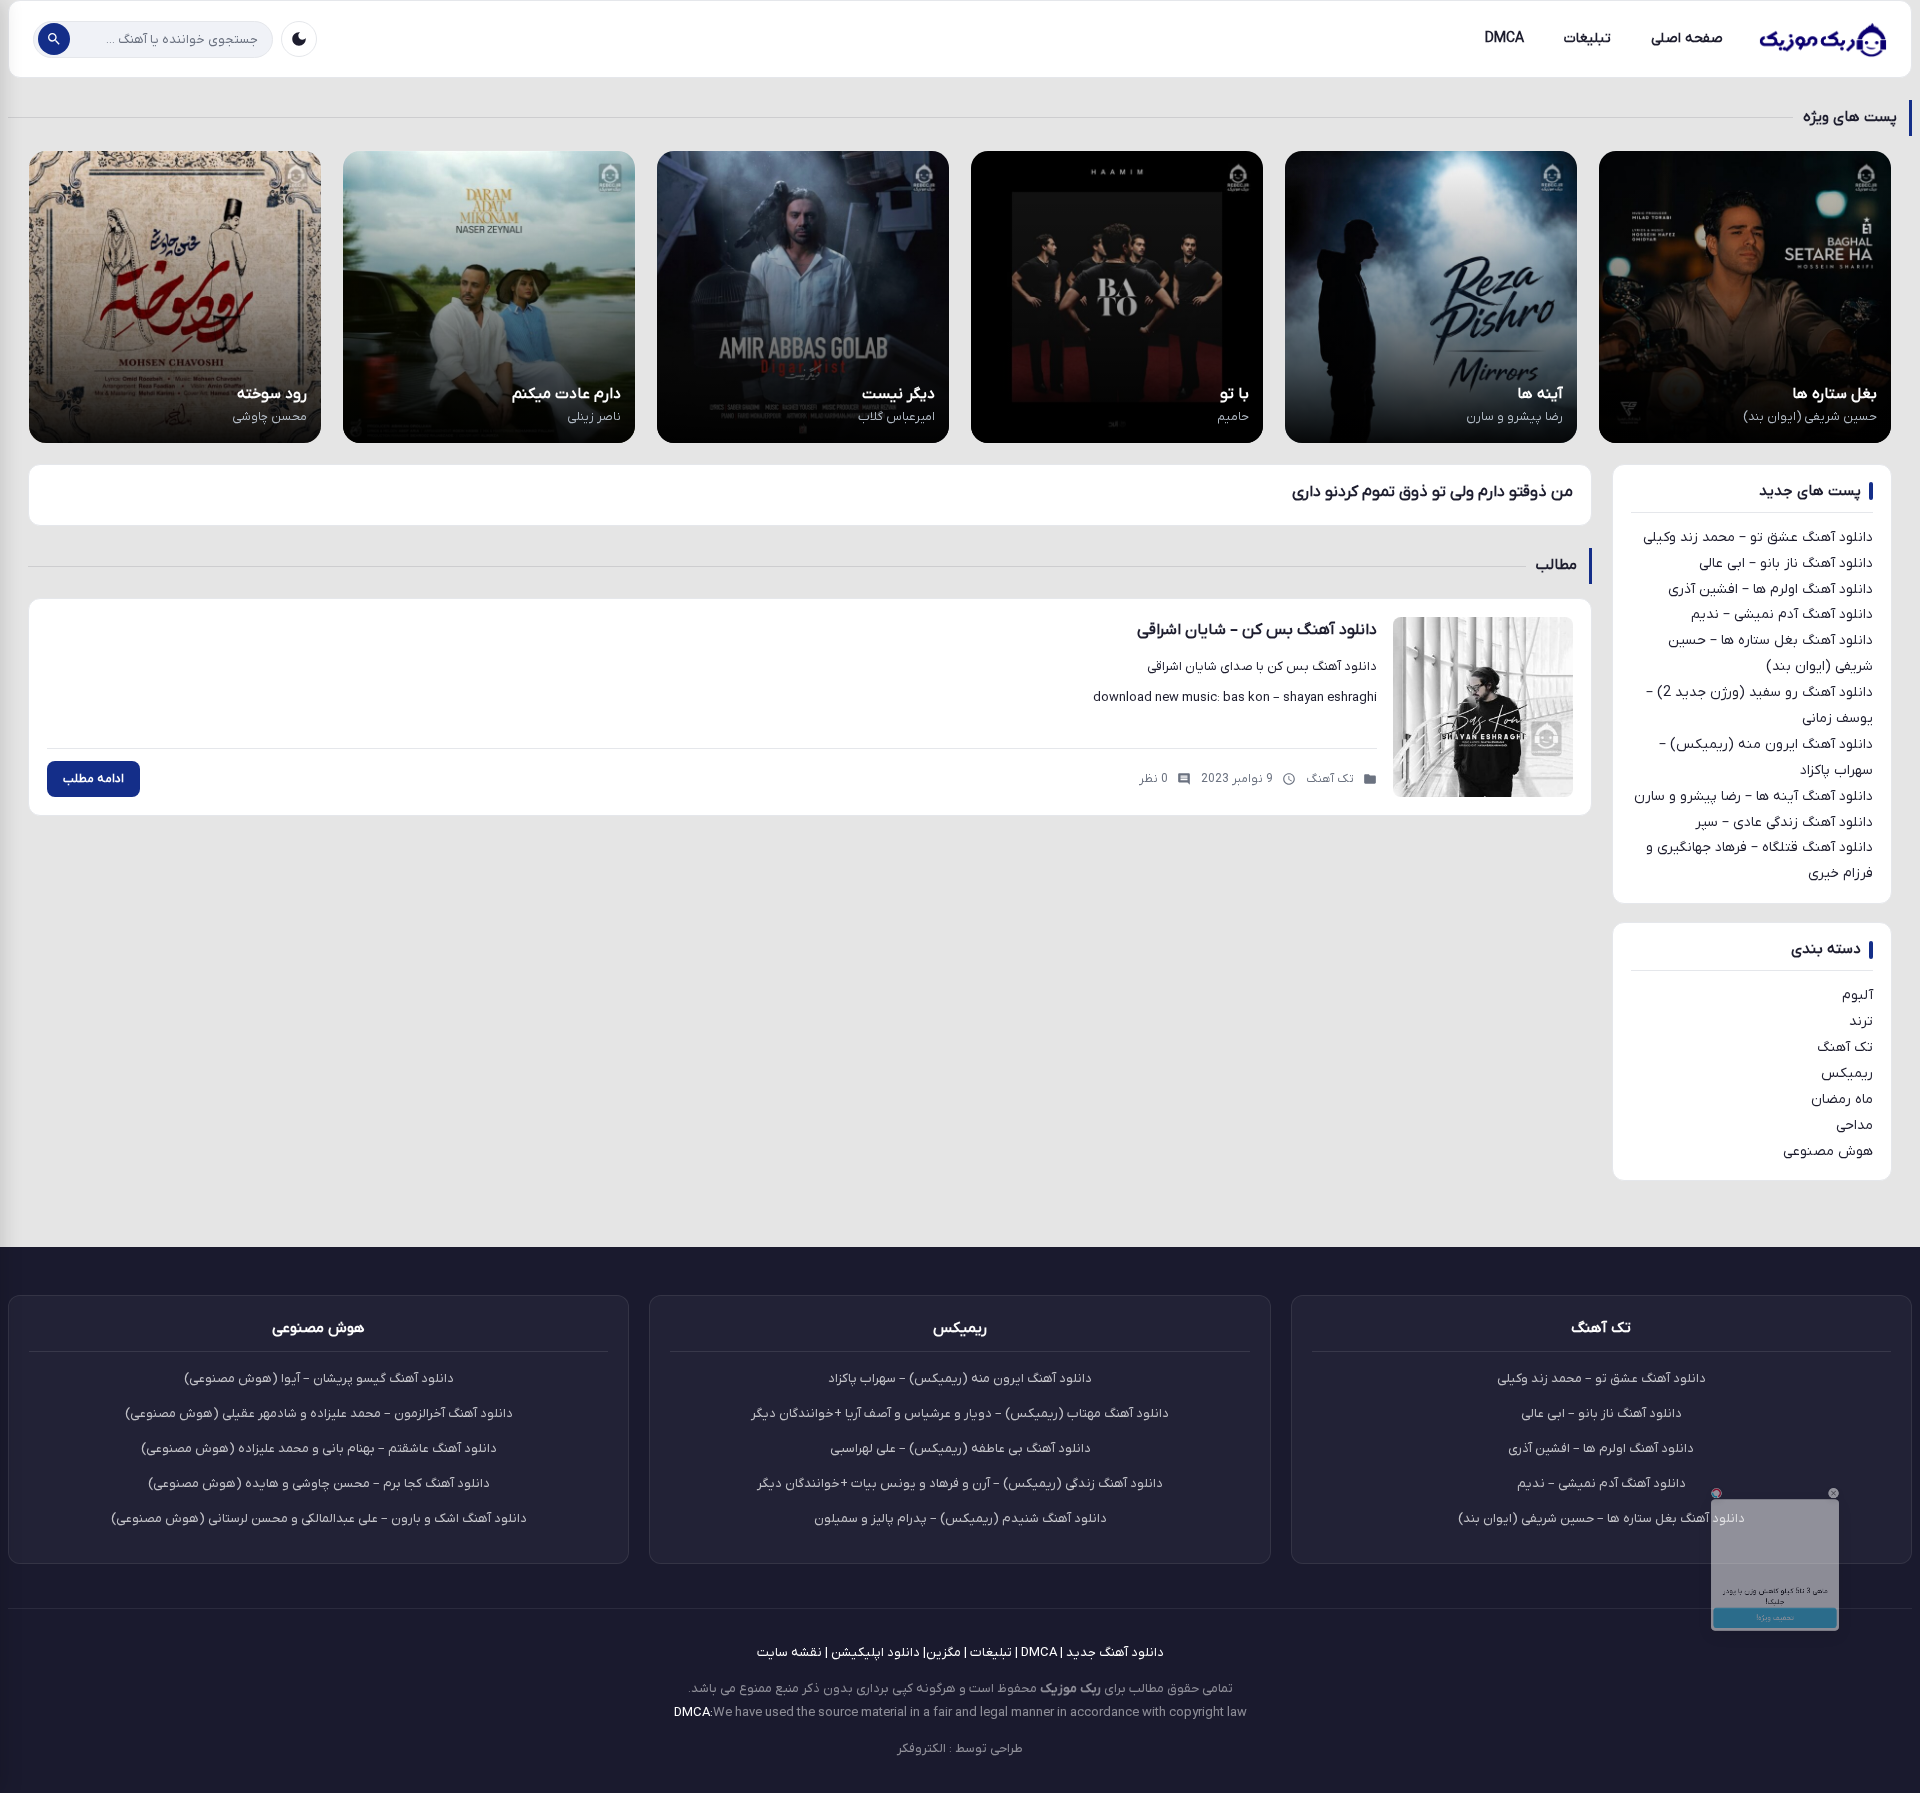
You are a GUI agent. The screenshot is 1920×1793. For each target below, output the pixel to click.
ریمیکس (1847, 1073)
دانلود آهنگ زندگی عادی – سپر (1784, 822)
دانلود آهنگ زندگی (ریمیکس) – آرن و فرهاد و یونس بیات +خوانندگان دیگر (960, 1483)
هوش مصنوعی (1828, 1151)
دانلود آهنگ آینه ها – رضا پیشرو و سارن (1753, 796)
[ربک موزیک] (1822, 39)
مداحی (1854, 1125)
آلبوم (1857, 995)
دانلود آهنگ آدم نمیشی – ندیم (1782, 614)
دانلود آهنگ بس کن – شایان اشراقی (1257, 630)
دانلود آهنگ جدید (1115, 1652)
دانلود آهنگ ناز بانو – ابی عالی (1786, 563)
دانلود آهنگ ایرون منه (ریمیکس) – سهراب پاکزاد (960, 1378)
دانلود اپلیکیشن (875, 1652)
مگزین (943, 1652)
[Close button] (1889, 1425)
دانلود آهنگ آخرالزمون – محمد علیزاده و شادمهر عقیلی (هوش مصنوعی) (319, 1413)
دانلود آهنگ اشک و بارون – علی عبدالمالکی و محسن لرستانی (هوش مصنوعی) (319, 1518)
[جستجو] (54, 39)
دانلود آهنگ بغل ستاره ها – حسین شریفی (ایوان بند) (1601, 1518)
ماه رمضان (1842, 1099)
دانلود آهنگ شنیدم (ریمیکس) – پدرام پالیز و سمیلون (960, 1518)
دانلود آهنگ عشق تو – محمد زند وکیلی (1758, 537)
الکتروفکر (921, 1748)
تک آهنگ (1845, 1047)
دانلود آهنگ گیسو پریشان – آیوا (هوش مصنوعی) (319, 1378)
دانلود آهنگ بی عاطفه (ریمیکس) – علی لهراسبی (960, 1448)
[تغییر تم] (299, 39)
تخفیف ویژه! (1775, 1668)
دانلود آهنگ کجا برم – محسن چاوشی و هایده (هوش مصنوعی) (319, 1483)
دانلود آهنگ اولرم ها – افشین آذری (1770, 589)
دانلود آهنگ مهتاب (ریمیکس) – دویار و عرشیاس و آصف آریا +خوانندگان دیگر (960, 1413)
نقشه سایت (789, 1652)
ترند (1861, 1021)
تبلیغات (1587, 38)
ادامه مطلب (93, 779)
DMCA (1504, 38)
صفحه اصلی (1687, 38)
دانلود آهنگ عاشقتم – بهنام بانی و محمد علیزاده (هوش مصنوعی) (319, 1448)
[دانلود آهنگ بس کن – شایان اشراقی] (1483, 707)
